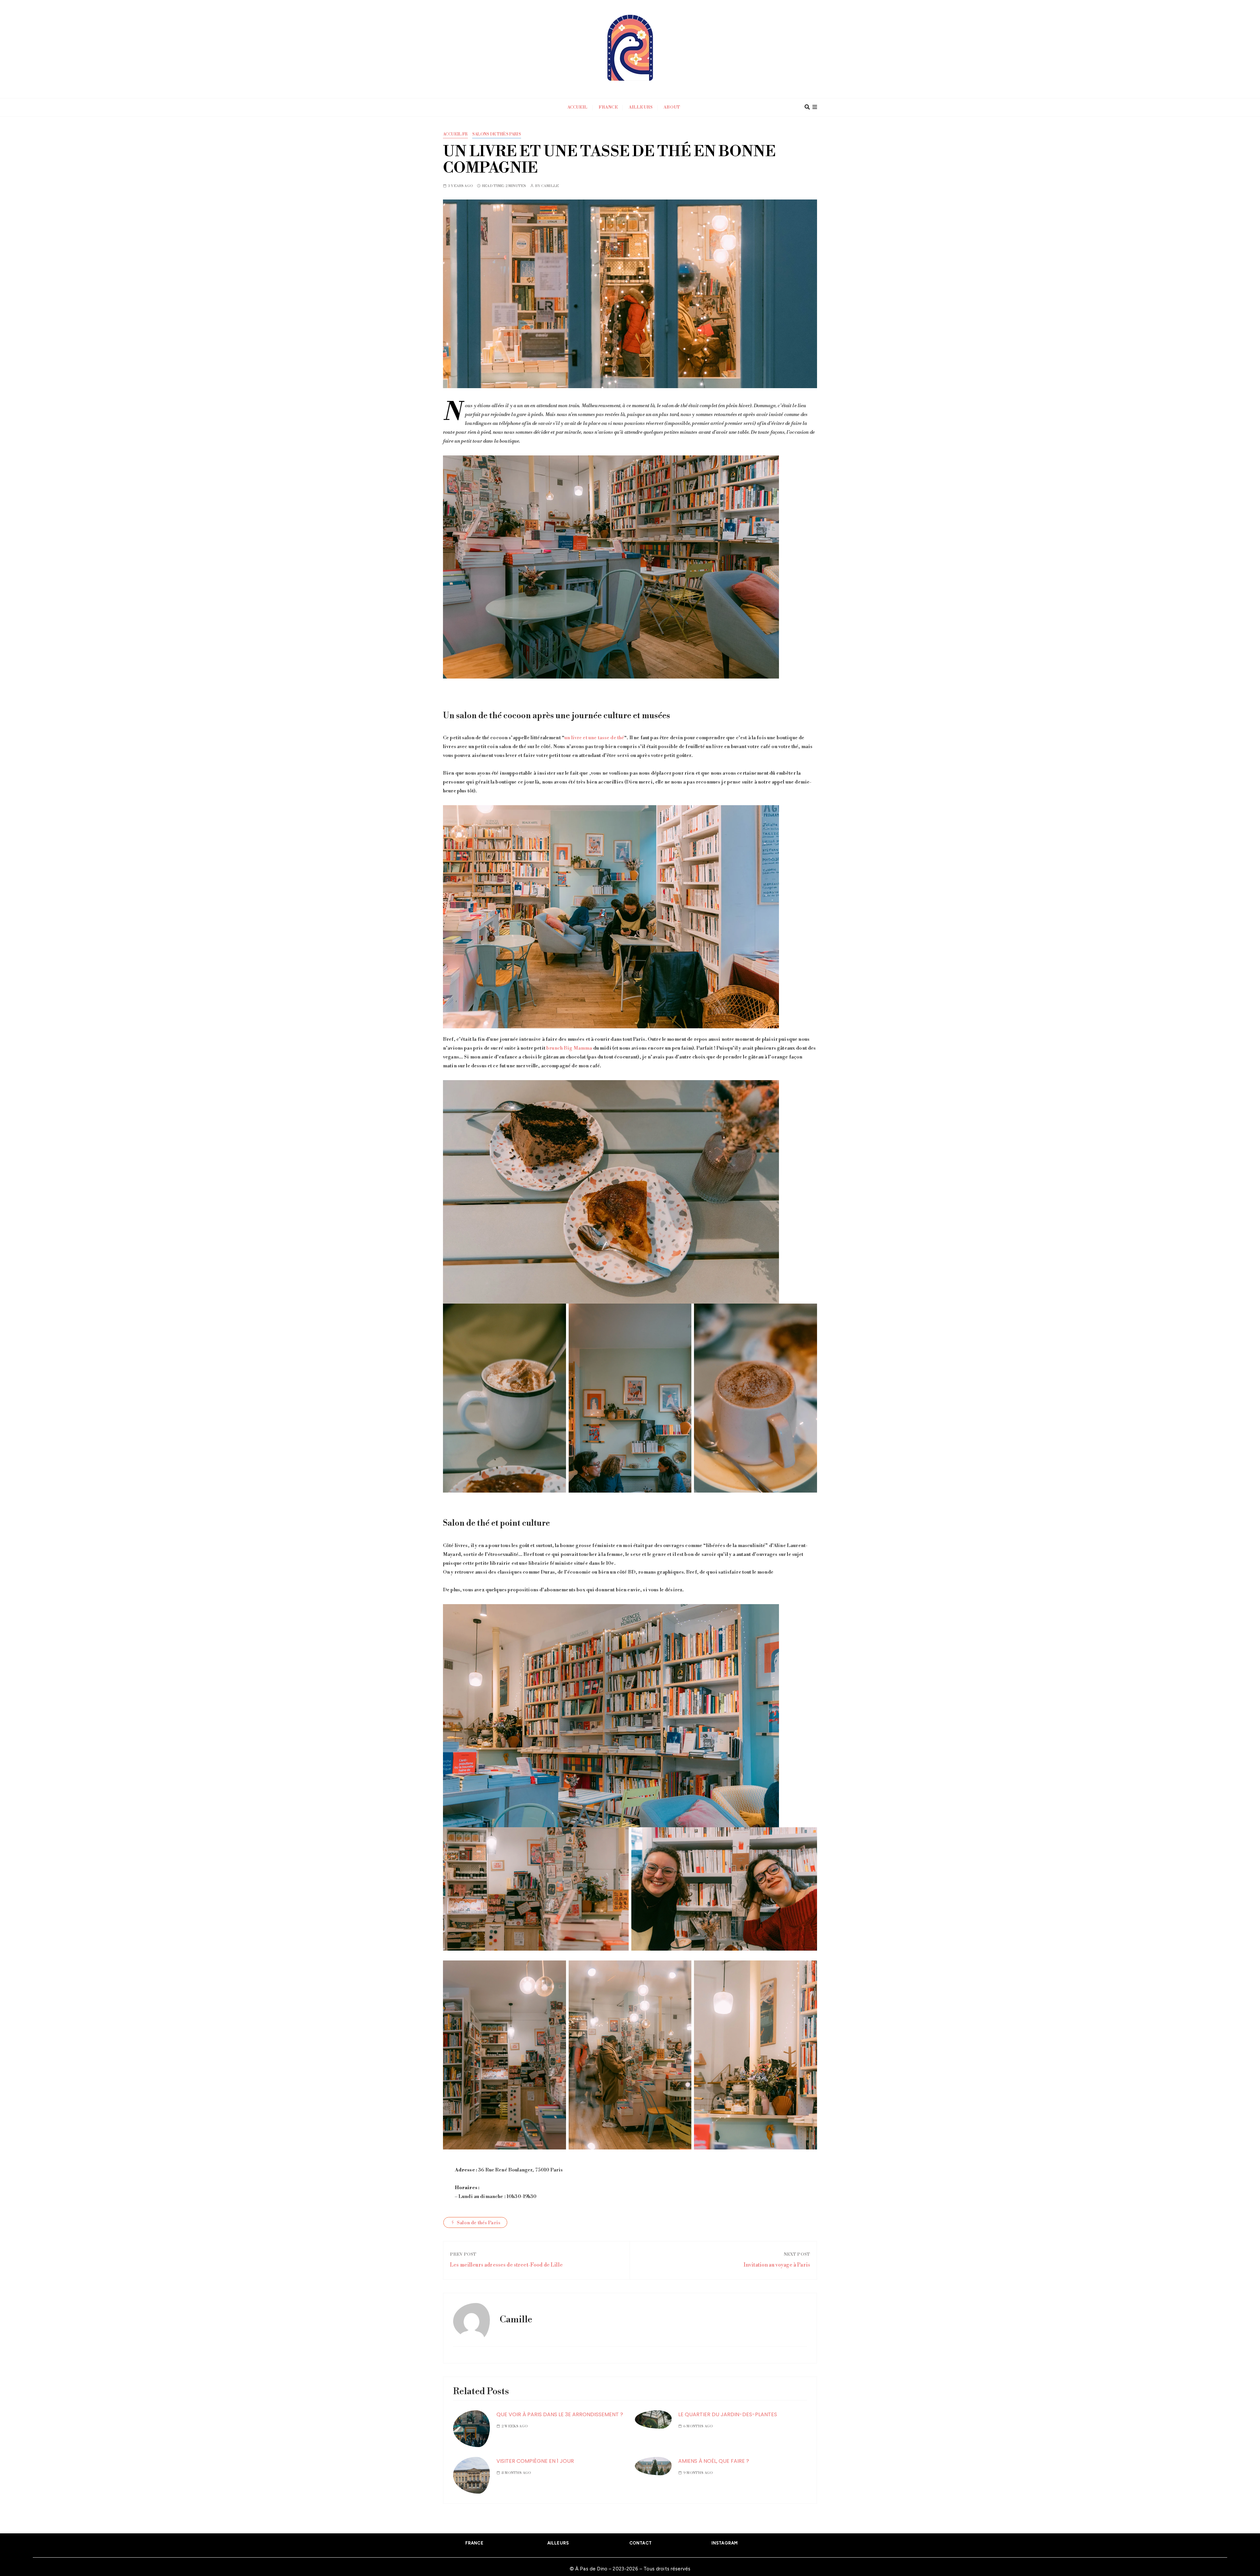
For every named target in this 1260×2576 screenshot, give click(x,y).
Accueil (577, 107)
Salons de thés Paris (497, 134)
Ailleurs (641, 107)
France (608, 107)
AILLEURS (558, 2543)
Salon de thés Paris (479, 2223)
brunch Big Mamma (569, 1048)
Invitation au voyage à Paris (777, 2265)
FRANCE (474, 2543)
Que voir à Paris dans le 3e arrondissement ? (560, 2414)
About (672, 107)
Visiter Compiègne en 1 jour (535, 2461)
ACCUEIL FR (455, 134)
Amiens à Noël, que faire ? (714, 2461)
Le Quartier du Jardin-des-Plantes (728, 2414)
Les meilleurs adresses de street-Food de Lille (506, 2265)
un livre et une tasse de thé (594, 738)
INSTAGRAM (724, 2543)
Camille (550, 186)
